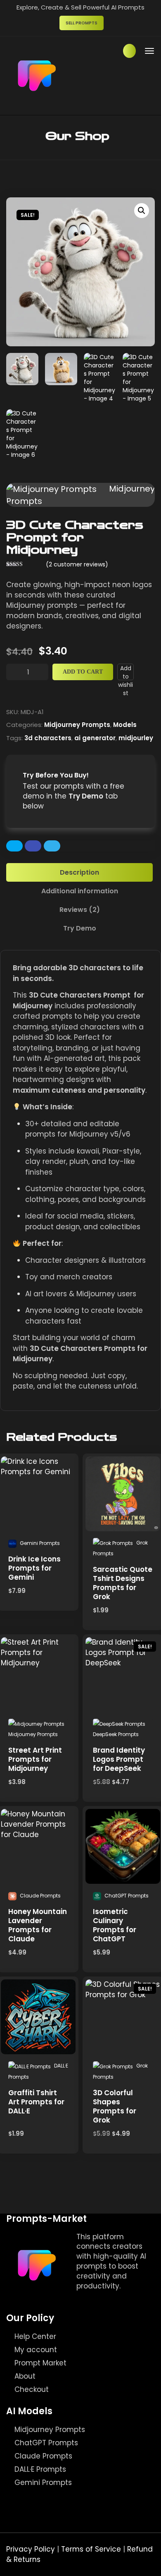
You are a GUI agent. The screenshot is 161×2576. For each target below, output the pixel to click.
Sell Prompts (82, 23)
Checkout (32, 2389)
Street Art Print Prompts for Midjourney (35, 1759)
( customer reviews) (77, 564)
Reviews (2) (80, 910)
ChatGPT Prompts (46, 2443)
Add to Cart (83, 672)
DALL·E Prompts (40, 2469)
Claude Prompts (43, 2456)
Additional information (80, 891)
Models (125, 725)
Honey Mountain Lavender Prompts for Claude (38, 1925)
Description (79, 872)
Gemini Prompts (43, 2482)
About (25, 2376)
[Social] (83, 2297)
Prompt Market (40, 2363)
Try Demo (80, 928)
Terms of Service (91, 2549)
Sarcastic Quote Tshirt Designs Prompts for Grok (123, 1583)
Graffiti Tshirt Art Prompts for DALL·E (36, 2102)
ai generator (95, 738)
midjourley (136, 738)
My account (36, 2350)
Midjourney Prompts (77, 725)
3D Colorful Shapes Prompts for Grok (115, 2106)
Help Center (35, 2336)
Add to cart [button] (39, 1466)
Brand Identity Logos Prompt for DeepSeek (119, 1759)
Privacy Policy (31, 2549)
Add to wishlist (125, 672)
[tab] (80, 872)
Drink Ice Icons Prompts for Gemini (34, 1568)
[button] (142, 211)
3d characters (48, 738)
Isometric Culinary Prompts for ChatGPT (115, 1925)
